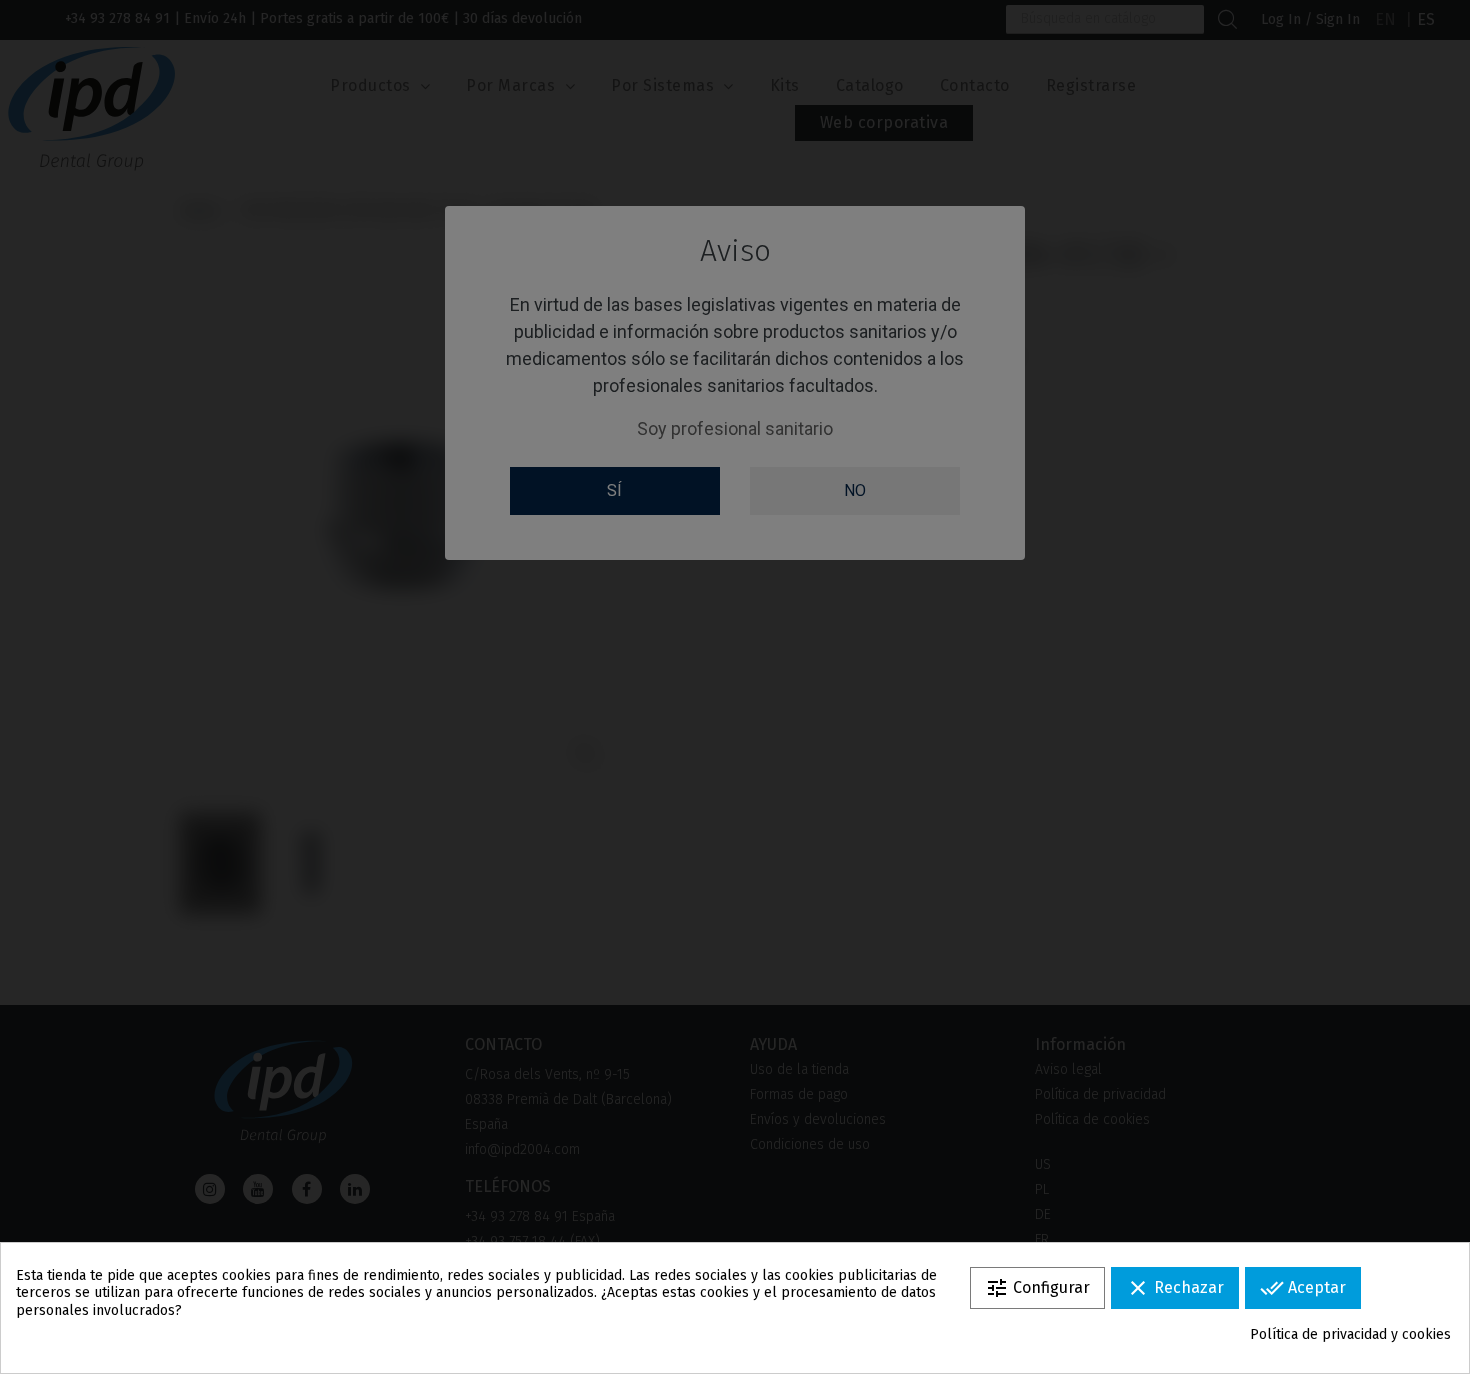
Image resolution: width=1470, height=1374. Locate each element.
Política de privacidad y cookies (1350, 1334)
